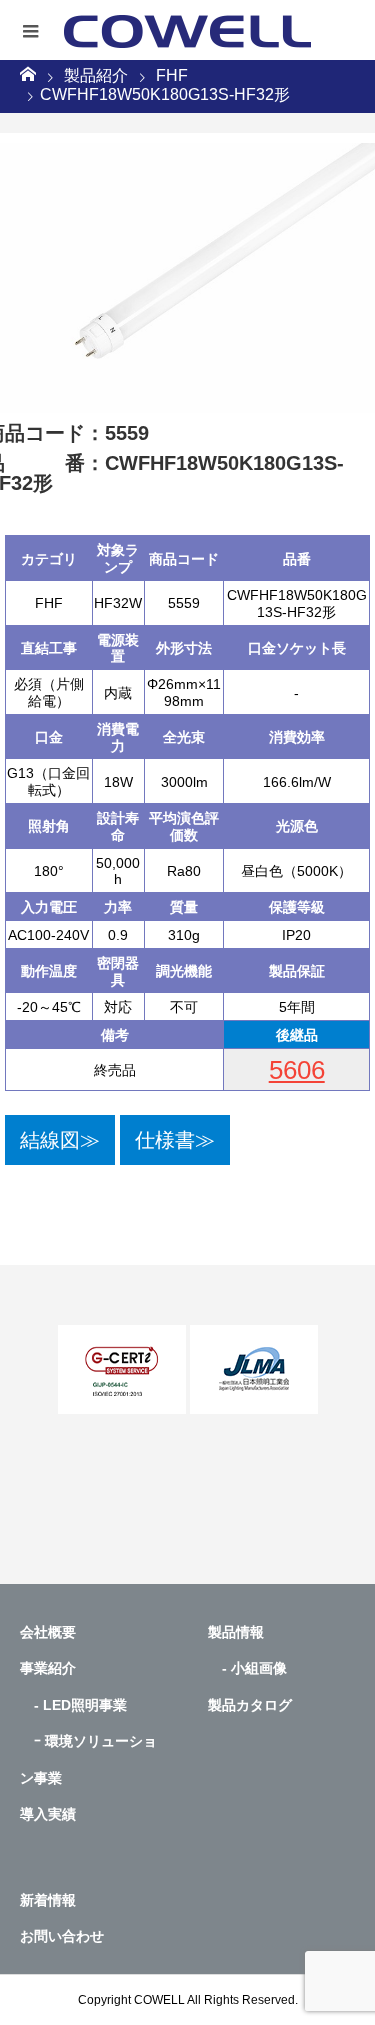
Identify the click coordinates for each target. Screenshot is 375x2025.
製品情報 (236, 1632)
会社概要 (48, 1632)
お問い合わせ (62, 1936)
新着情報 (48, 1900)
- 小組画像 (247, 1668)
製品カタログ (250, 1705)
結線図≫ (60, 1140)
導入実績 (48, 1814)
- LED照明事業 (73, 1705)
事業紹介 (48, 1668)
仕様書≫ (175, 1140)
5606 (297, 1070)
